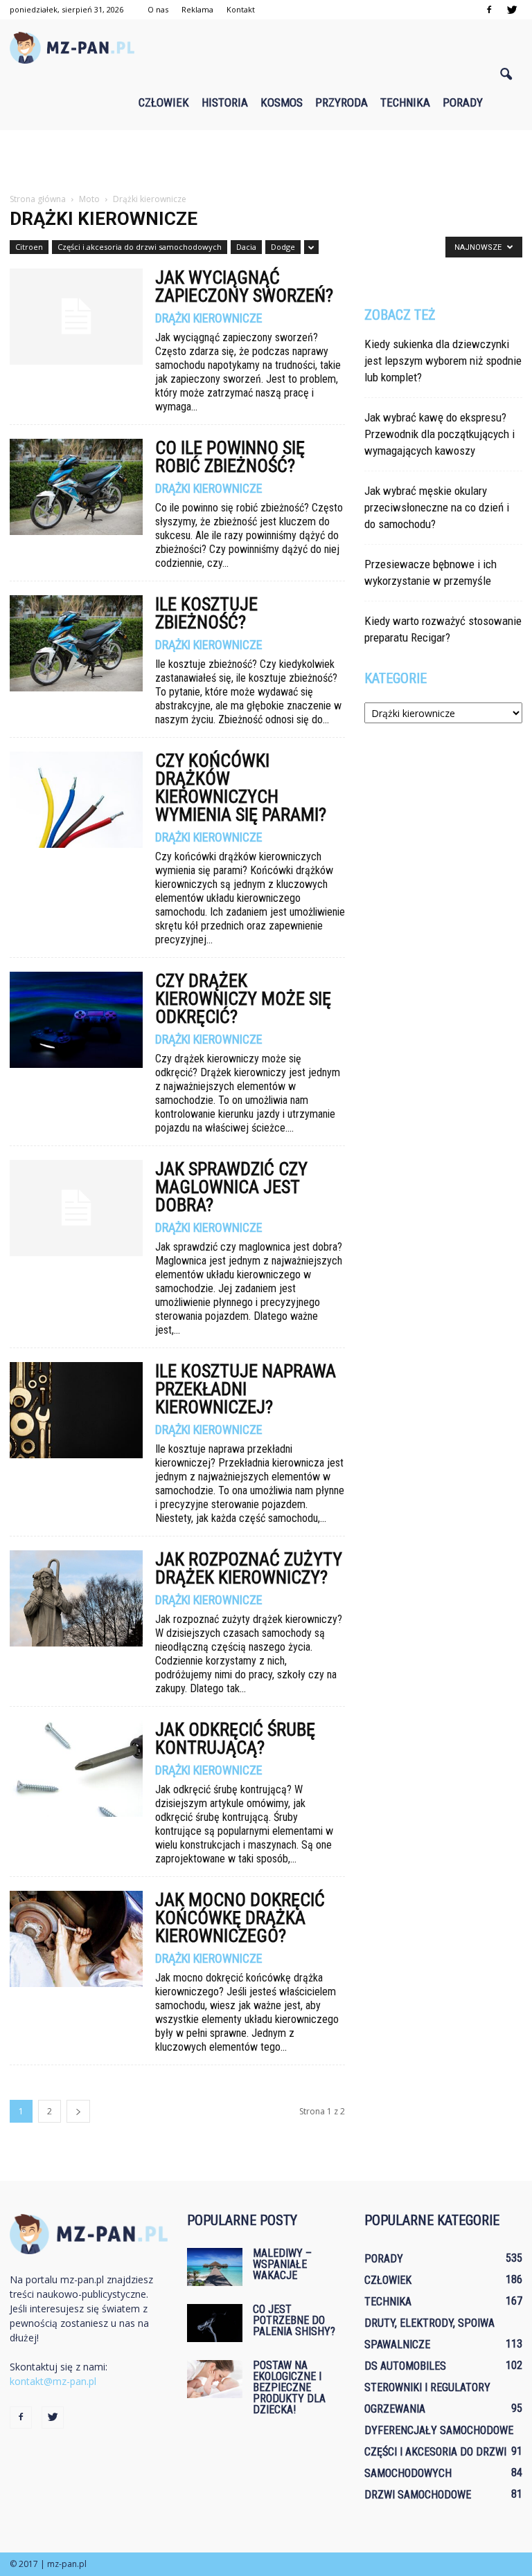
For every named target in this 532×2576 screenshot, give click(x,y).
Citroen (29, 247)
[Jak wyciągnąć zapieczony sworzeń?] (76, 317)
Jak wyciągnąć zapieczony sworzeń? (244, 287)
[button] (506, 75)
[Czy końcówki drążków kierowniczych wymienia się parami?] (76, 800)
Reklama (197, 9)
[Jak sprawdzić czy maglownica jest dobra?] (76, 1208)
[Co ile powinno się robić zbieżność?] (76, 487)
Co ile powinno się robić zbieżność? (230, 457)
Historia (225, 102)
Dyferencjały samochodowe (439, 2430)
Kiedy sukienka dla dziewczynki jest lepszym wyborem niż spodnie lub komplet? (443, 361)
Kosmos (282, 102)
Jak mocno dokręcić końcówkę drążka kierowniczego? (240, 1918)
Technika (405, 102)
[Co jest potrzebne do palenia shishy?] (215, 2323)
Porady (463, 102)
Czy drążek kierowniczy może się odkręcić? (243, 999)
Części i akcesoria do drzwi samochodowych (140, 247)
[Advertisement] (266, 161)
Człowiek (164, 102)
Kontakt (241, 9)
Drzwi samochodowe (418, 2495)
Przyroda (342, 102)
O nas (158, 9)
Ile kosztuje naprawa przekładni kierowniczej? (246, 1389)
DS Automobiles (405, 2366)
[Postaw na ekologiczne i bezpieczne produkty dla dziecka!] (215, 2379)
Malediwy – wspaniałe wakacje (282, 2264)
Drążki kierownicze (209, 318)
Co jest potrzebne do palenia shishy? (294, 2320)
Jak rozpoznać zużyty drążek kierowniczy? (249, 1568)
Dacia (246, 247)
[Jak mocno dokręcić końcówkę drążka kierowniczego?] (76, 1939)
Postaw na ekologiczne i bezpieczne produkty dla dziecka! (289, 2387)
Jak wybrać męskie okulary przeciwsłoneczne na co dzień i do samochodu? (437, 507)
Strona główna (38, 199)
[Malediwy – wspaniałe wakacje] (215, 2267)
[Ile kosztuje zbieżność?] (76, 643)
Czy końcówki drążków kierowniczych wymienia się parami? (241, 788)
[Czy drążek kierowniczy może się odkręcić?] (76, 1020)
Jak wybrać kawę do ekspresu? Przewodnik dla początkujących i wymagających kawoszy (440, 434)
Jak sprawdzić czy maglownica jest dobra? (231, 1187)
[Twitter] (512, 10)
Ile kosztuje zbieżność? (206, 613)
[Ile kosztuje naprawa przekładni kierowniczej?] (76, 1410)
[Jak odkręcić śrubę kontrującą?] (76, 1769)
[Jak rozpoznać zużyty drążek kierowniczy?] (76, 1598)
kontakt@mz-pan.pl (53, 2381)
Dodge (283, 247)
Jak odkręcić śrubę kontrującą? (235, 1739)
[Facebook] (489, 10)
